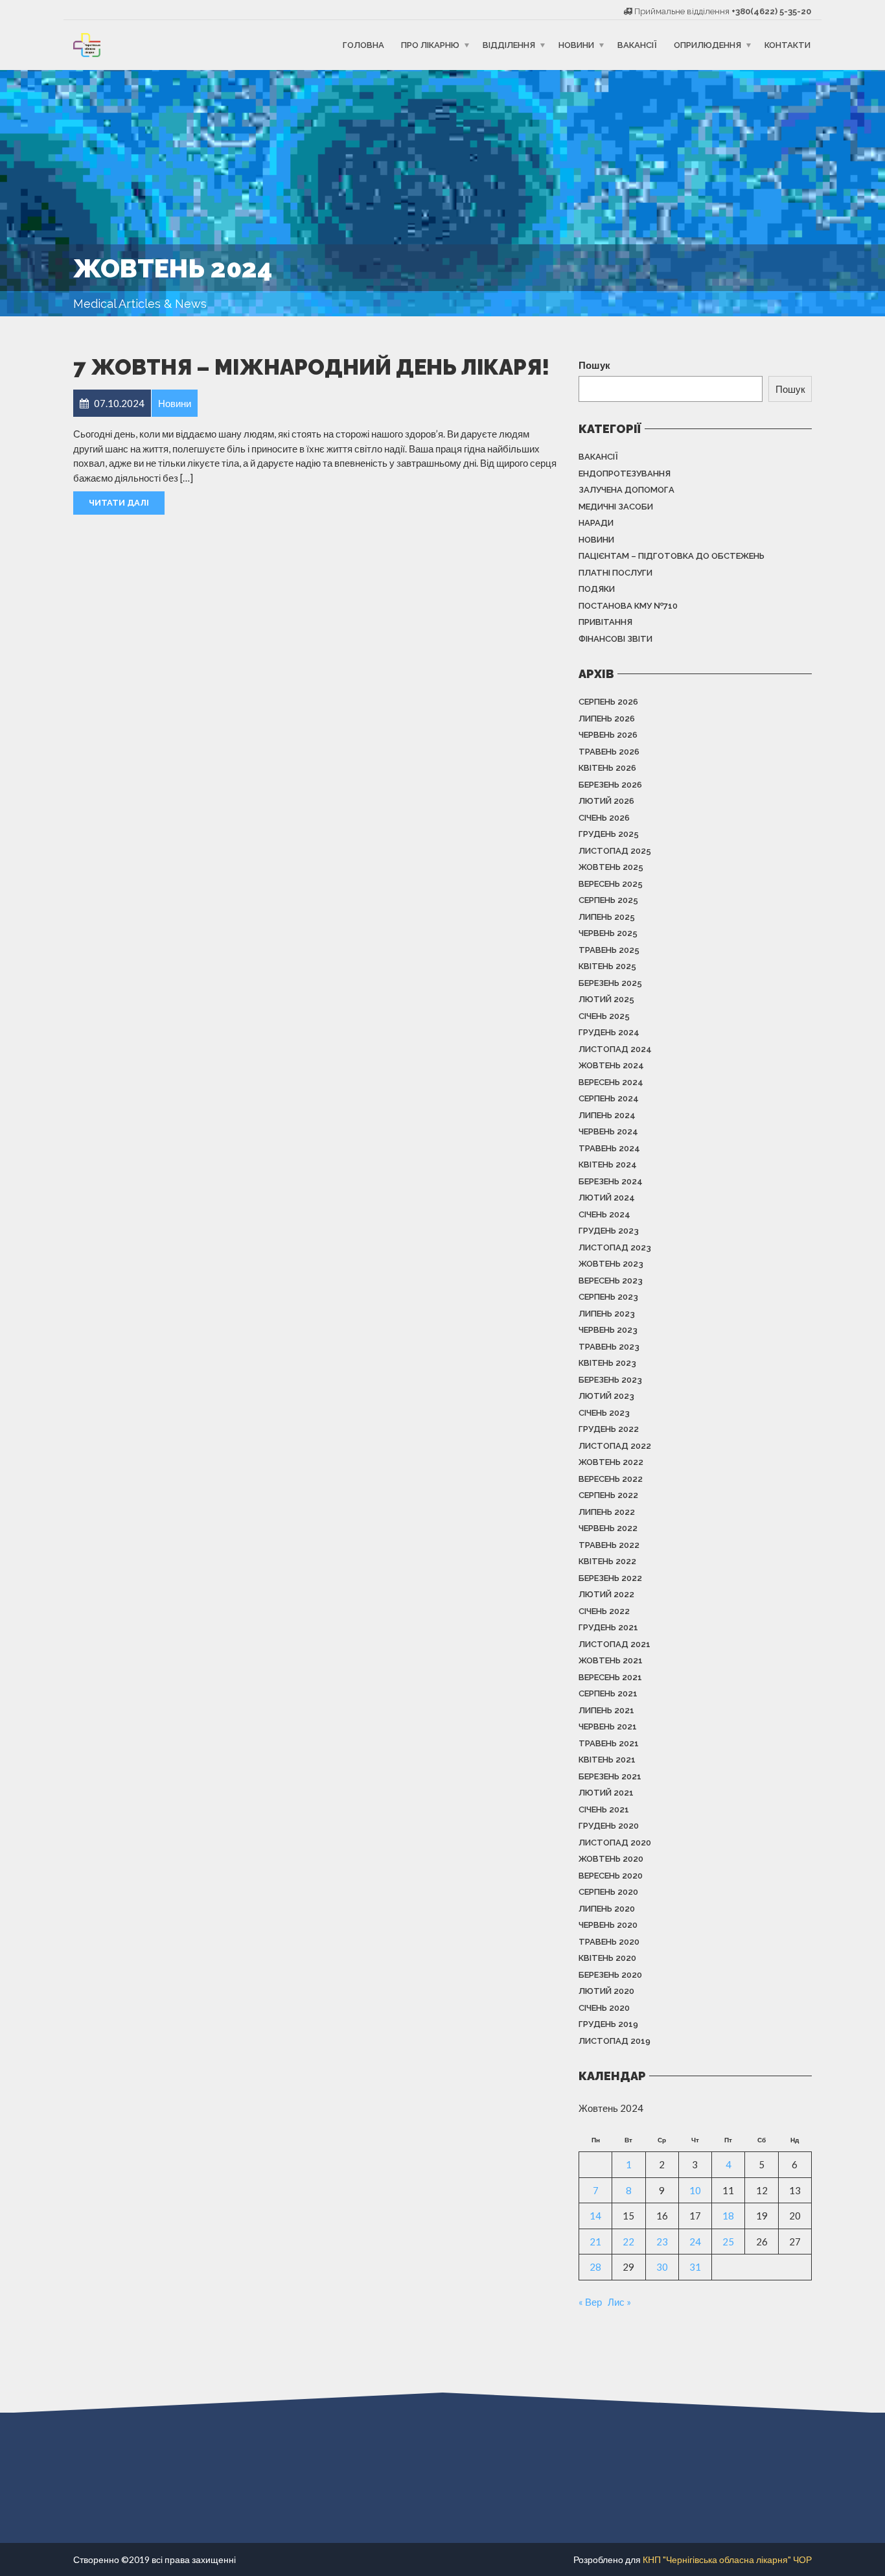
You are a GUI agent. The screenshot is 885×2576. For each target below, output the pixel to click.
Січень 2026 (604, 818)
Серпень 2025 (608, 900)
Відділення (509, 45)
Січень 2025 (604, 1016)
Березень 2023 (610, 1380)
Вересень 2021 (610, 1677)
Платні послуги (615, 573)
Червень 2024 (608, 1131)
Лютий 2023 (606, 1396)
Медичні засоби (616, 507)
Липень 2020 (607, 1909)
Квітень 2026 (607, 768)
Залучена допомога (626, 490)
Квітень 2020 (607, 1958)
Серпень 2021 (608, 1693)
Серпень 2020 (608, 1892)
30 (662, 2267)
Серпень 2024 (609, 1098)
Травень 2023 (609, 1347)
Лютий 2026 (606, 801)
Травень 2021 (609, 1743)
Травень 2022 (609, 1545)
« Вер (590, 2302)
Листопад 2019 (615, 2041)
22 (628, 2242)
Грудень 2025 (609, 834)
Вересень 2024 (611, 1082)
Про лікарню (430, 45)
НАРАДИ (596, 523)
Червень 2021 (608, 1727)
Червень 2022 (608, 1528)
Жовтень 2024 (611, 1065)
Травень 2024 (609, 1148)
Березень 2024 (611, 1181)
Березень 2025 (610, 983)
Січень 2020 (604, 2008)
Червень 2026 (608, 735)
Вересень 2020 (611, 1876)
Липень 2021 (606, 1710)
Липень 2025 (607, 917)
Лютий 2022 (606, 1594)
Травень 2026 (609, 752)
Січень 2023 (604, 1413)
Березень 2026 (610, 785)
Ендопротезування (625, 474)
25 (728, 2242)
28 (595, 2267)
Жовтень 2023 (611, 1264)
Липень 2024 (607, 1115)
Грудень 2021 (608, 1627)
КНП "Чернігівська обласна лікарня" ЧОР (727, 2559)
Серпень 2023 (608, 1297)
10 (695, 2190)
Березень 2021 (610, 1776)
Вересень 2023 (611, 1281)
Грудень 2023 (609, 1231)
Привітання (605, 622)
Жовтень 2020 (611, 1859)
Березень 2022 (610, 1578)
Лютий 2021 (606, 1793)
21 (595, 2242)
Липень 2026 (607, 719)
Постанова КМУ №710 (628, 606)
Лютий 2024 (607, 1198)
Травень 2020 (609, 1942)
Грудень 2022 (609, 1429)
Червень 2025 (608, 933)
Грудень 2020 (609, 1826)
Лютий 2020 (606, 1991)
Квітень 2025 (607, 966)
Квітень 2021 (607, 1760)
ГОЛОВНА (363, 45)
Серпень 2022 (608, 1495)
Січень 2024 (604, 1214)
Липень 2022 (607, 1512)
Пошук (594, 365)
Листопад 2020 (615, 1843)
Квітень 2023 (607, 1363)
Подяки (597, 589)
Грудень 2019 (608, 2024)
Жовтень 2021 (611, 1660)
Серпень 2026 (608, 702)
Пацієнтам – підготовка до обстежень (672, 556)
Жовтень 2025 (611, 867)
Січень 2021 (604, 1809)
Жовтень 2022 (611, 1462)
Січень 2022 (604, 1611)
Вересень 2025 (611, 884)
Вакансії (637, 45)
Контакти (787, 45)
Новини (576, 45)
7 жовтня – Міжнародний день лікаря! (311, 367)
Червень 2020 (608, 1925)
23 (662, 2242)
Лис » (619, 2302)
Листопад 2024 (615, 1049)
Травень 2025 (609, 950)
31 (695, 2267)
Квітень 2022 (607, 1561)
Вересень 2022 (611, 1479)
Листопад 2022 (615, 1446)
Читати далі (119, 503)
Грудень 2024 (609, 1032)
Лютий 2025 (606, 999)
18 (728, 2216)
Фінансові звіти (615, 639)
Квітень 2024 (608, 1165)
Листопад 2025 (615, 851)
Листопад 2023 (615, 1247)
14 (595, 2216)
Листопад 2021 (615, 1644)
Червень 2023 (608, 1330)
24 (695, 2242)
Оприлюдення (707, 45)
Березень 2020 (610, 1975)
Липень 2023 (607, 1314)
